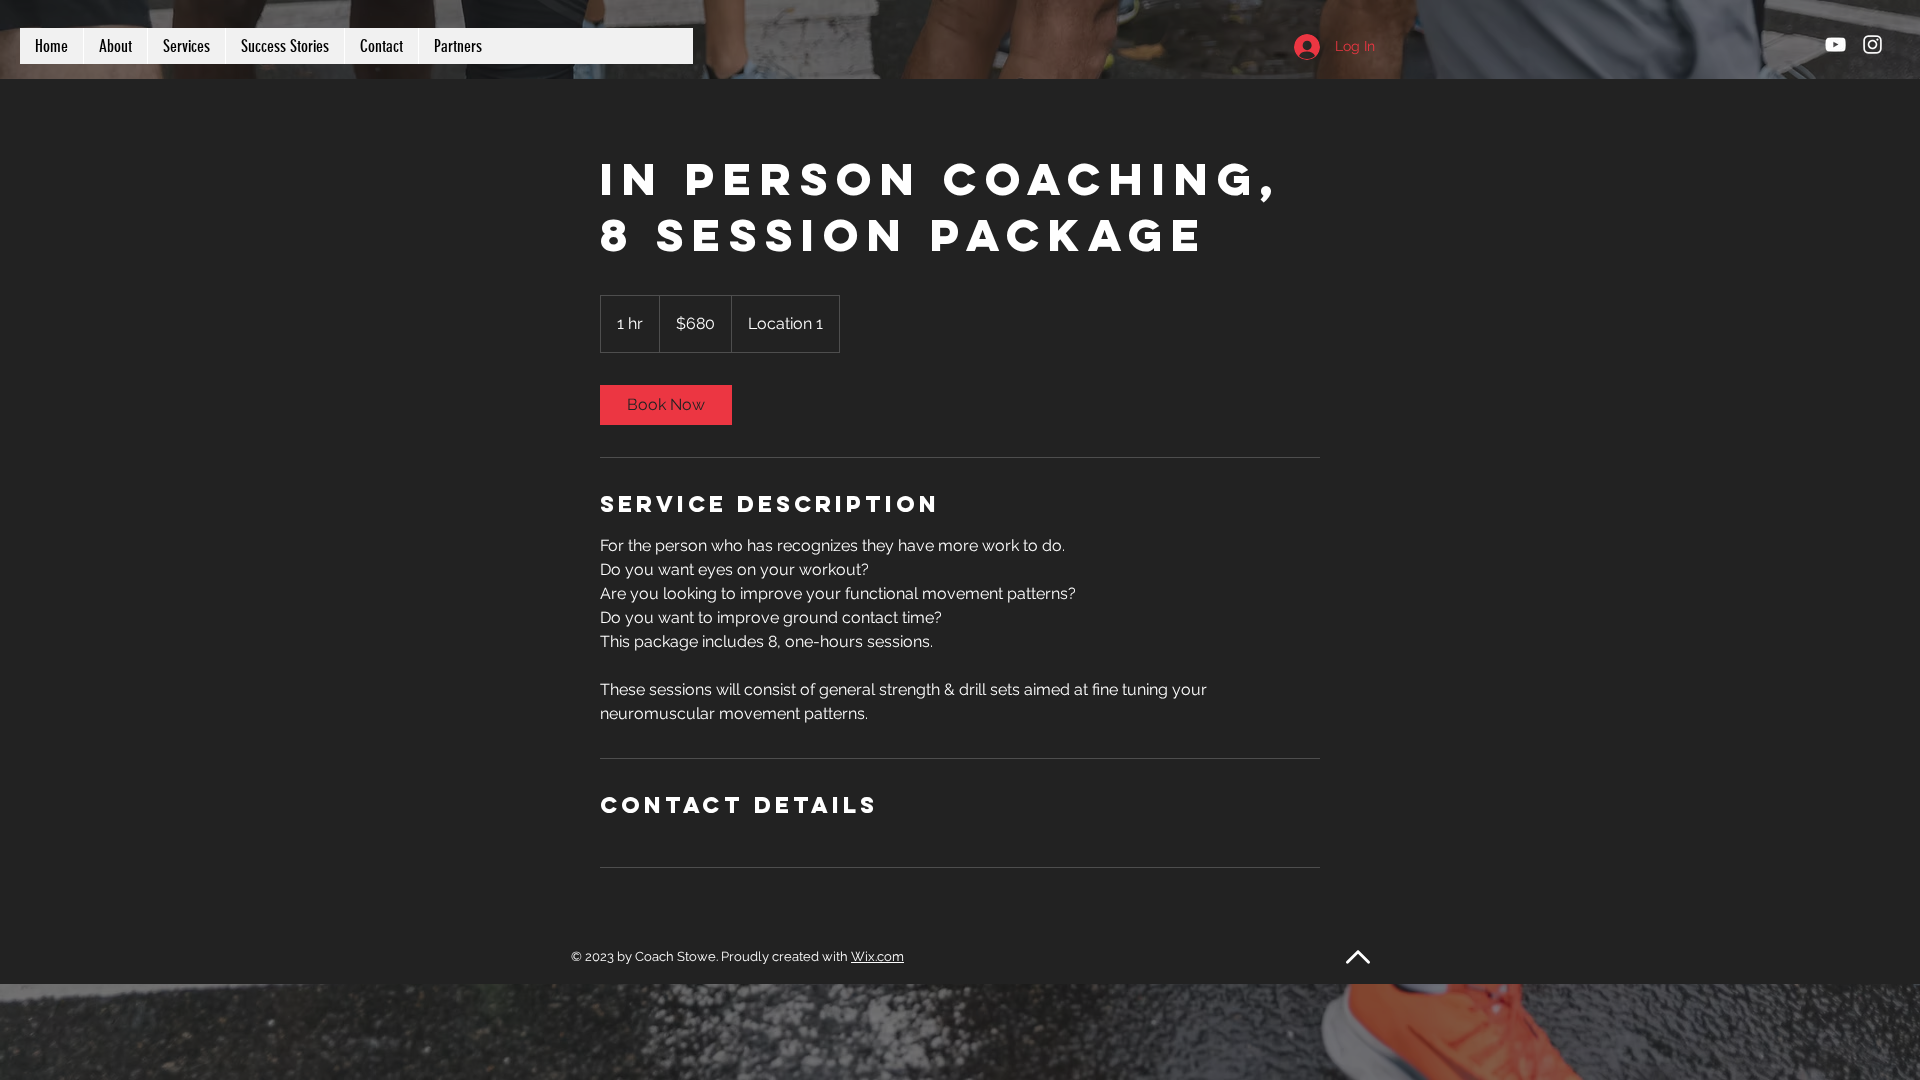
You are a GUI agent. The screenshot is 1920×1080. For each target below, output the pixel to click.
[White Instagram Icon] (1872, 44)
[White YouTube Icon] (1835, 44)
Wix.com (877, 956)
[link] (666, 405)
